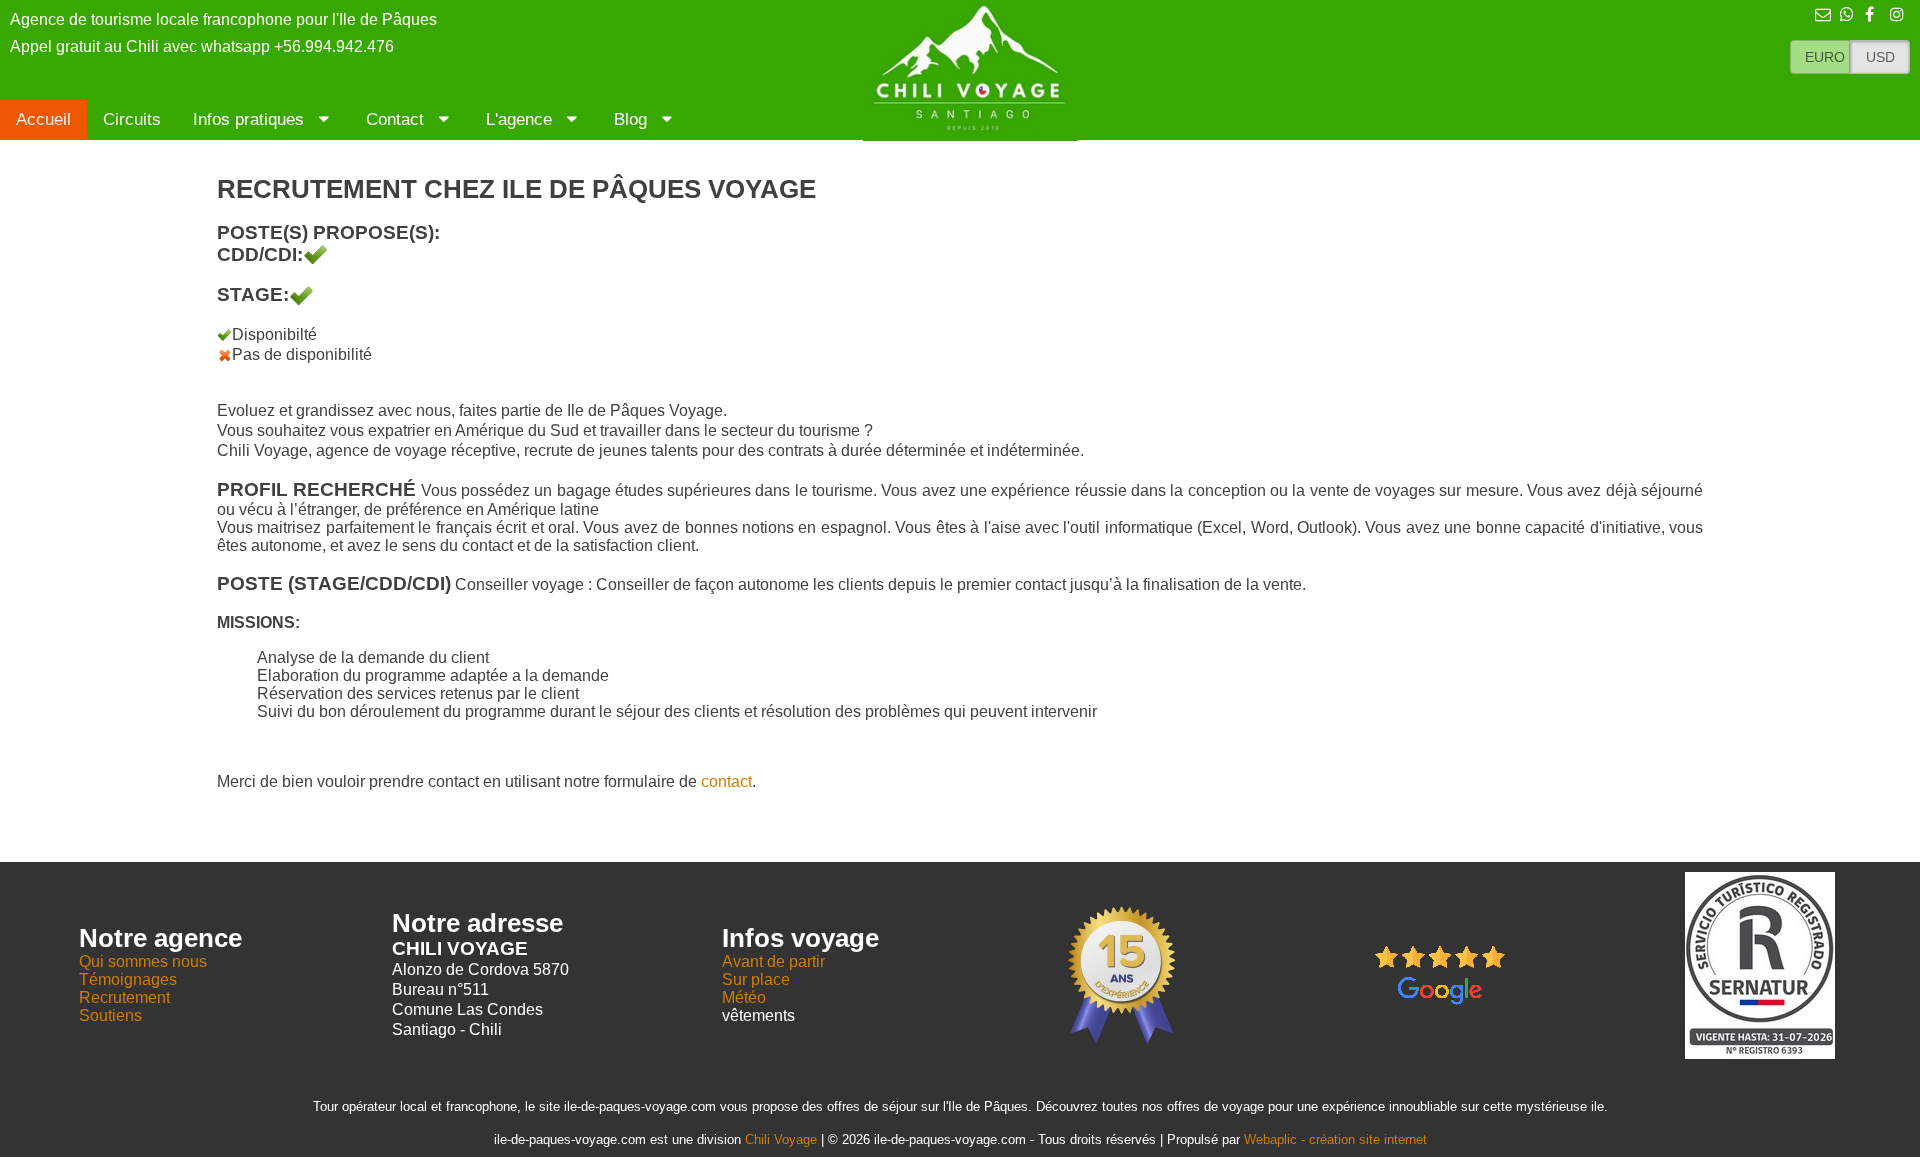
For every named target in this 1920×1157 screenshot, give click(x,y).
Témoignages (128, 979)
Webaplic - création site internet (1335, 1139)
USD (1880, 57)
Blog (633, 119)
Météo (744, 997)
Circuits (132, 119)
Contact (397, 119)
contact (726, 781)
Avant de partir (773, 961)
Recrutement (124, 997)
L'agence (521, 119)
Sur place (756, 979)
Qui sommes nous (143, 961)
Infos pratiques (251, 119)
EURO (1825, 57)
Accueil (43, 119)
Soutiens (110, 1015)
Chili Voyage (781, 1139)
